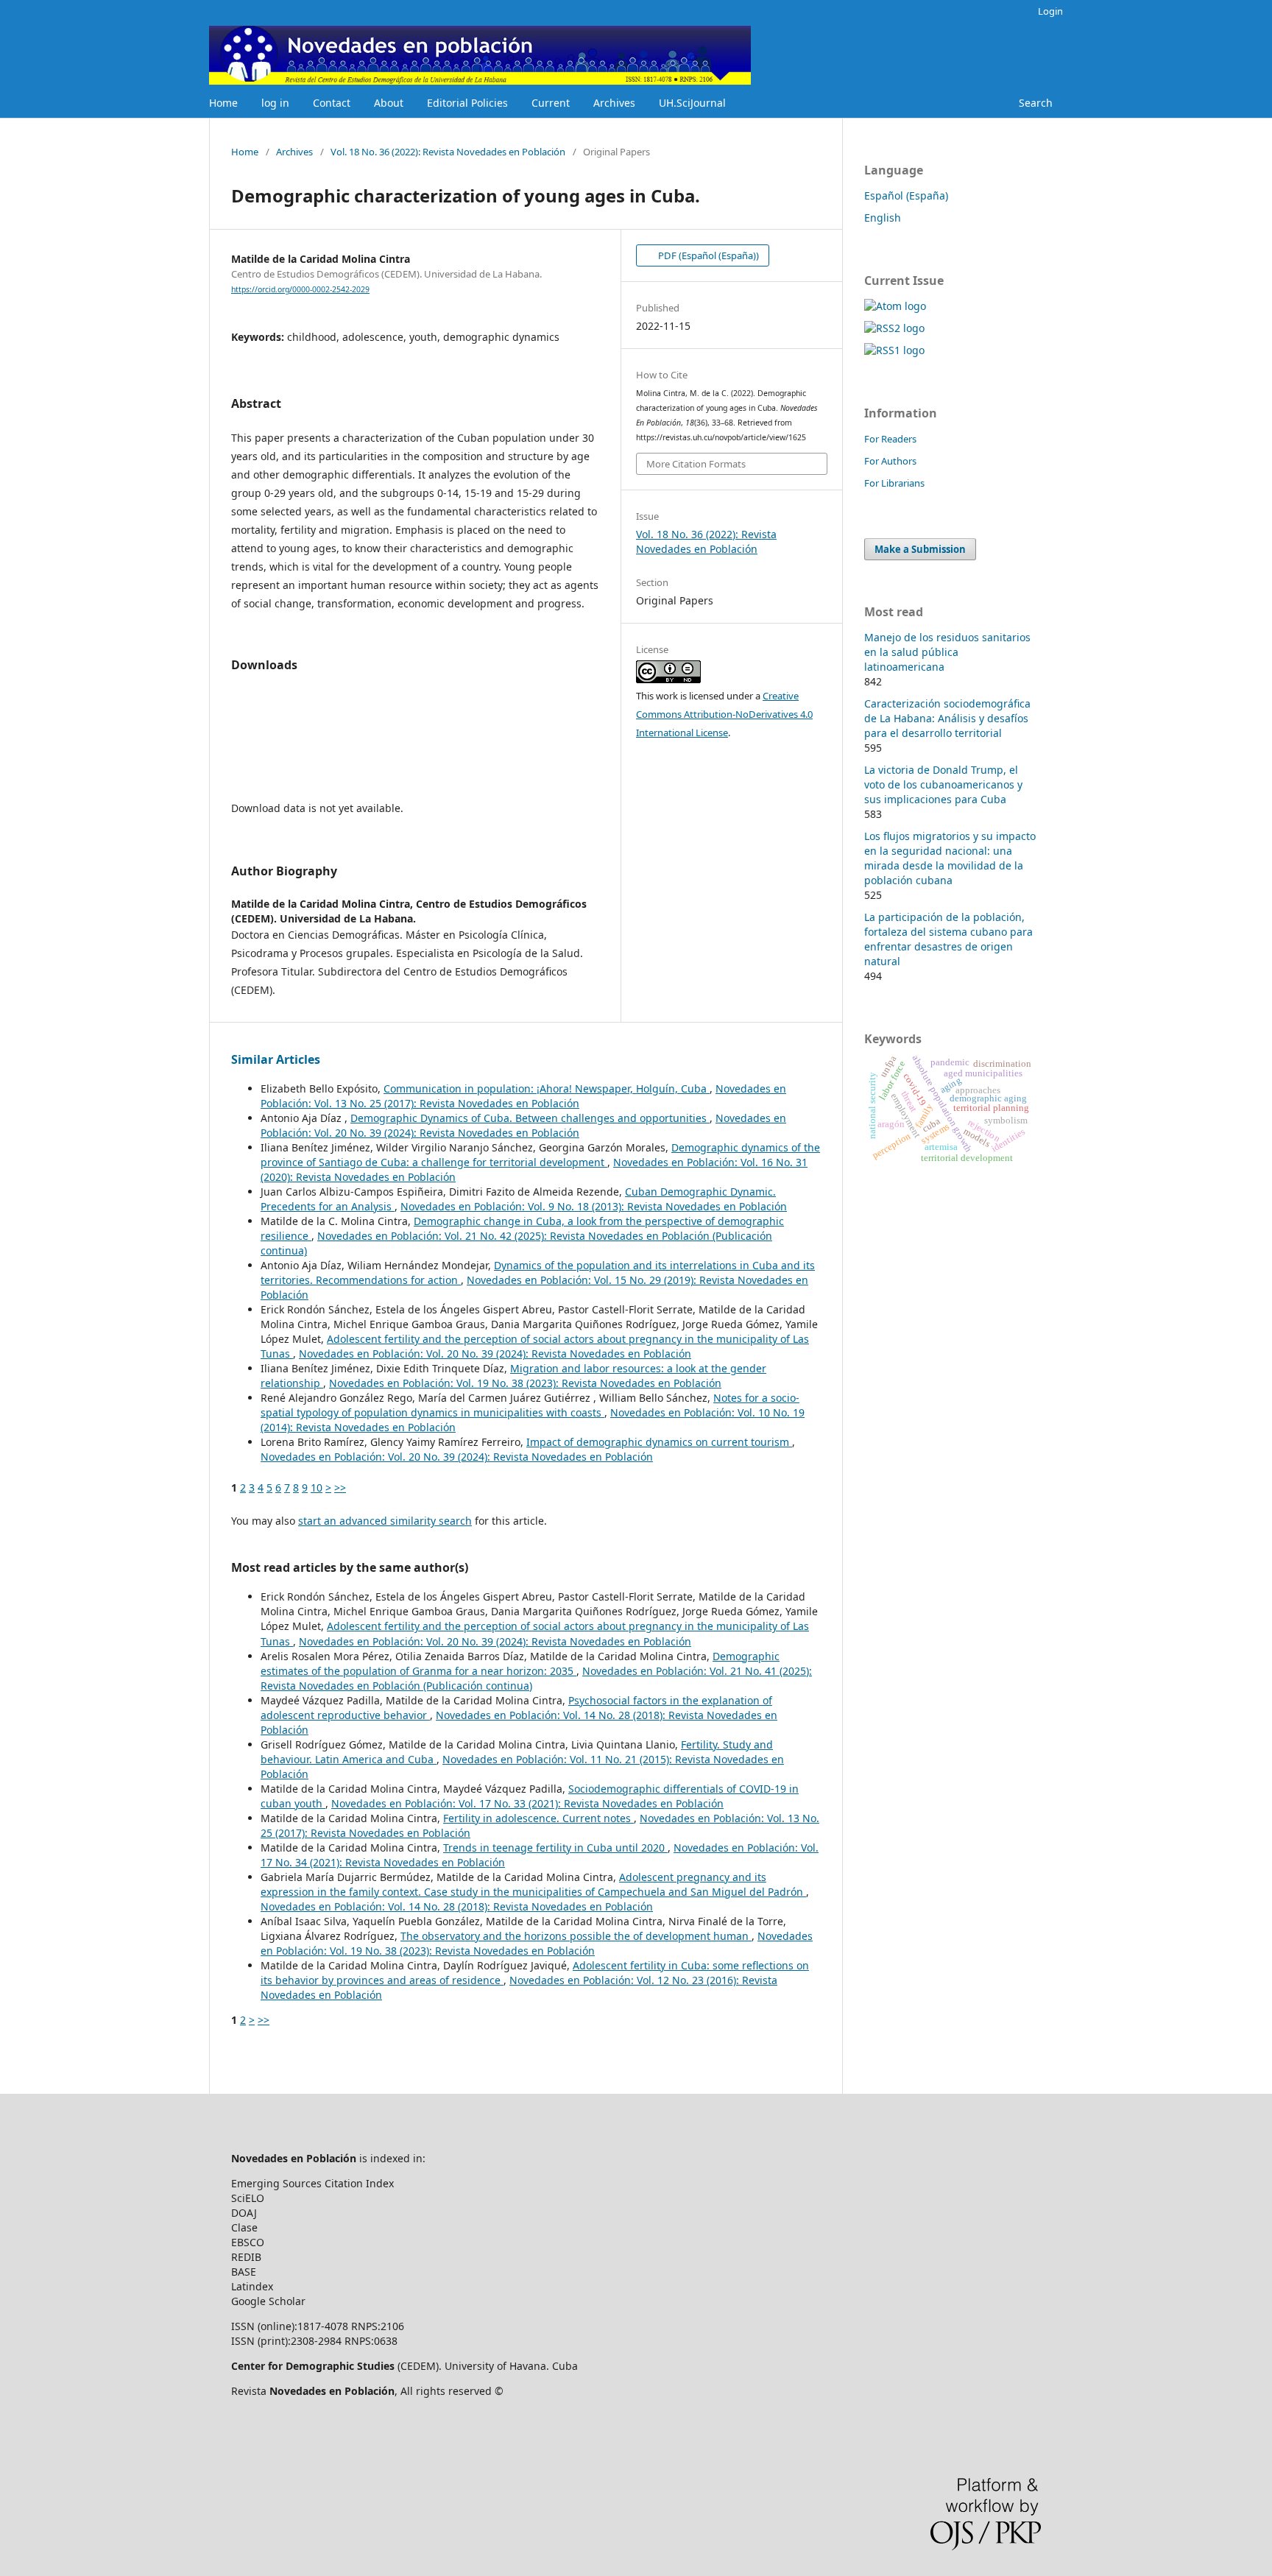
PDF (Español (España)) (707, 255)
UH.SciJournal (692, 103)
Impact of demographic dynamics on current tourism (659, 1442)
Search (1036, 103)
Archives (614, 103)
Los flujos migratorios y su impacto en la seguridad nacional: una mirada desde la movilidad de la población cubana (950, 858)
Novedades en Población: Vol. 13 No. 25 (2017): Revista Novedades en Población (523, 1096)
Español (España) (906, 195)
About (389, 103)
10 (317, 1488)
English (883, 218)
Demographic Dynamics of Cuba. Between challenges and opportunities (530, 1118)
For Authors (890, 461)
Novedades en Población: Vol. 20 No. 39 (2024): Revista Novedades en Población (523, 1125)
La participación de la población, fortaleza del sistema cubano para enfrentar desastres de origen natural (948, 939)
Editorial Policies (467, 103)
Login (1050, 11)
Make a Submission (920, 549)
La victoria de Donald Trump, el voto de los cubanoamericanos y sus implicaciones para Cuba (943, 784)
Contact (332, 103)
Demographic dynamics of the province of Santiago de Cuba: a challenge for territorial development (540, 1155)
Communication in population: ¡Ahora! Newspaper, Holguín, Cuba (547, 1088)
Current (551, 103)
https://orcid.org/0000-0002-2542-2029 (300, 289)
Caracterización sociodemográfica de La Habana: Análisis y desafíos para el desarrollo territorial (947, 718)
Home (223, 103)
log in (275, 103)
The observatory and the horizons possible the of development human (576, 1936)
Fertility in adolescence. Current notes (538, 1818)
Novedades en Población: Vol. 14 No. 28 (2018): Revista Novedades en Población (457, 1906)
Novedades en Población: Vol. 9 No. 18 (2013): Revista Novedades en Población (594, 1206)
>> (340, 1488)
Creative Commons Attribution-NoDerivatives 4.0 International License (724, 714)
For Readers (890, 439)
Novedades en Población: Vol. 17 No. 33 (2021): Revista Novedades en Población (527, 1803)
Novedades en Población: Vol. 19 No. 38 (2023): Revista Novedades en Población (525, 1383)
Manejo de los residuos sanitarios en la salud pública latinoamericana (947, 652)
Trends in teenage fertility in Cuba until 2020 (555, 1848)
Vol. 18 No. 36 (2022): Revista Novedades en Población (448, 152)
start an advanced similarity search (385, 1521)
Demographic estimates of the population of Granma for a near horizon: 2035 (520, 1663)
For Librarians (894, 483)
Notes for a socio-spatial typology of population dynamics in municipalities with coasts (530, 1405)
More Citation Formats (696, 464)
